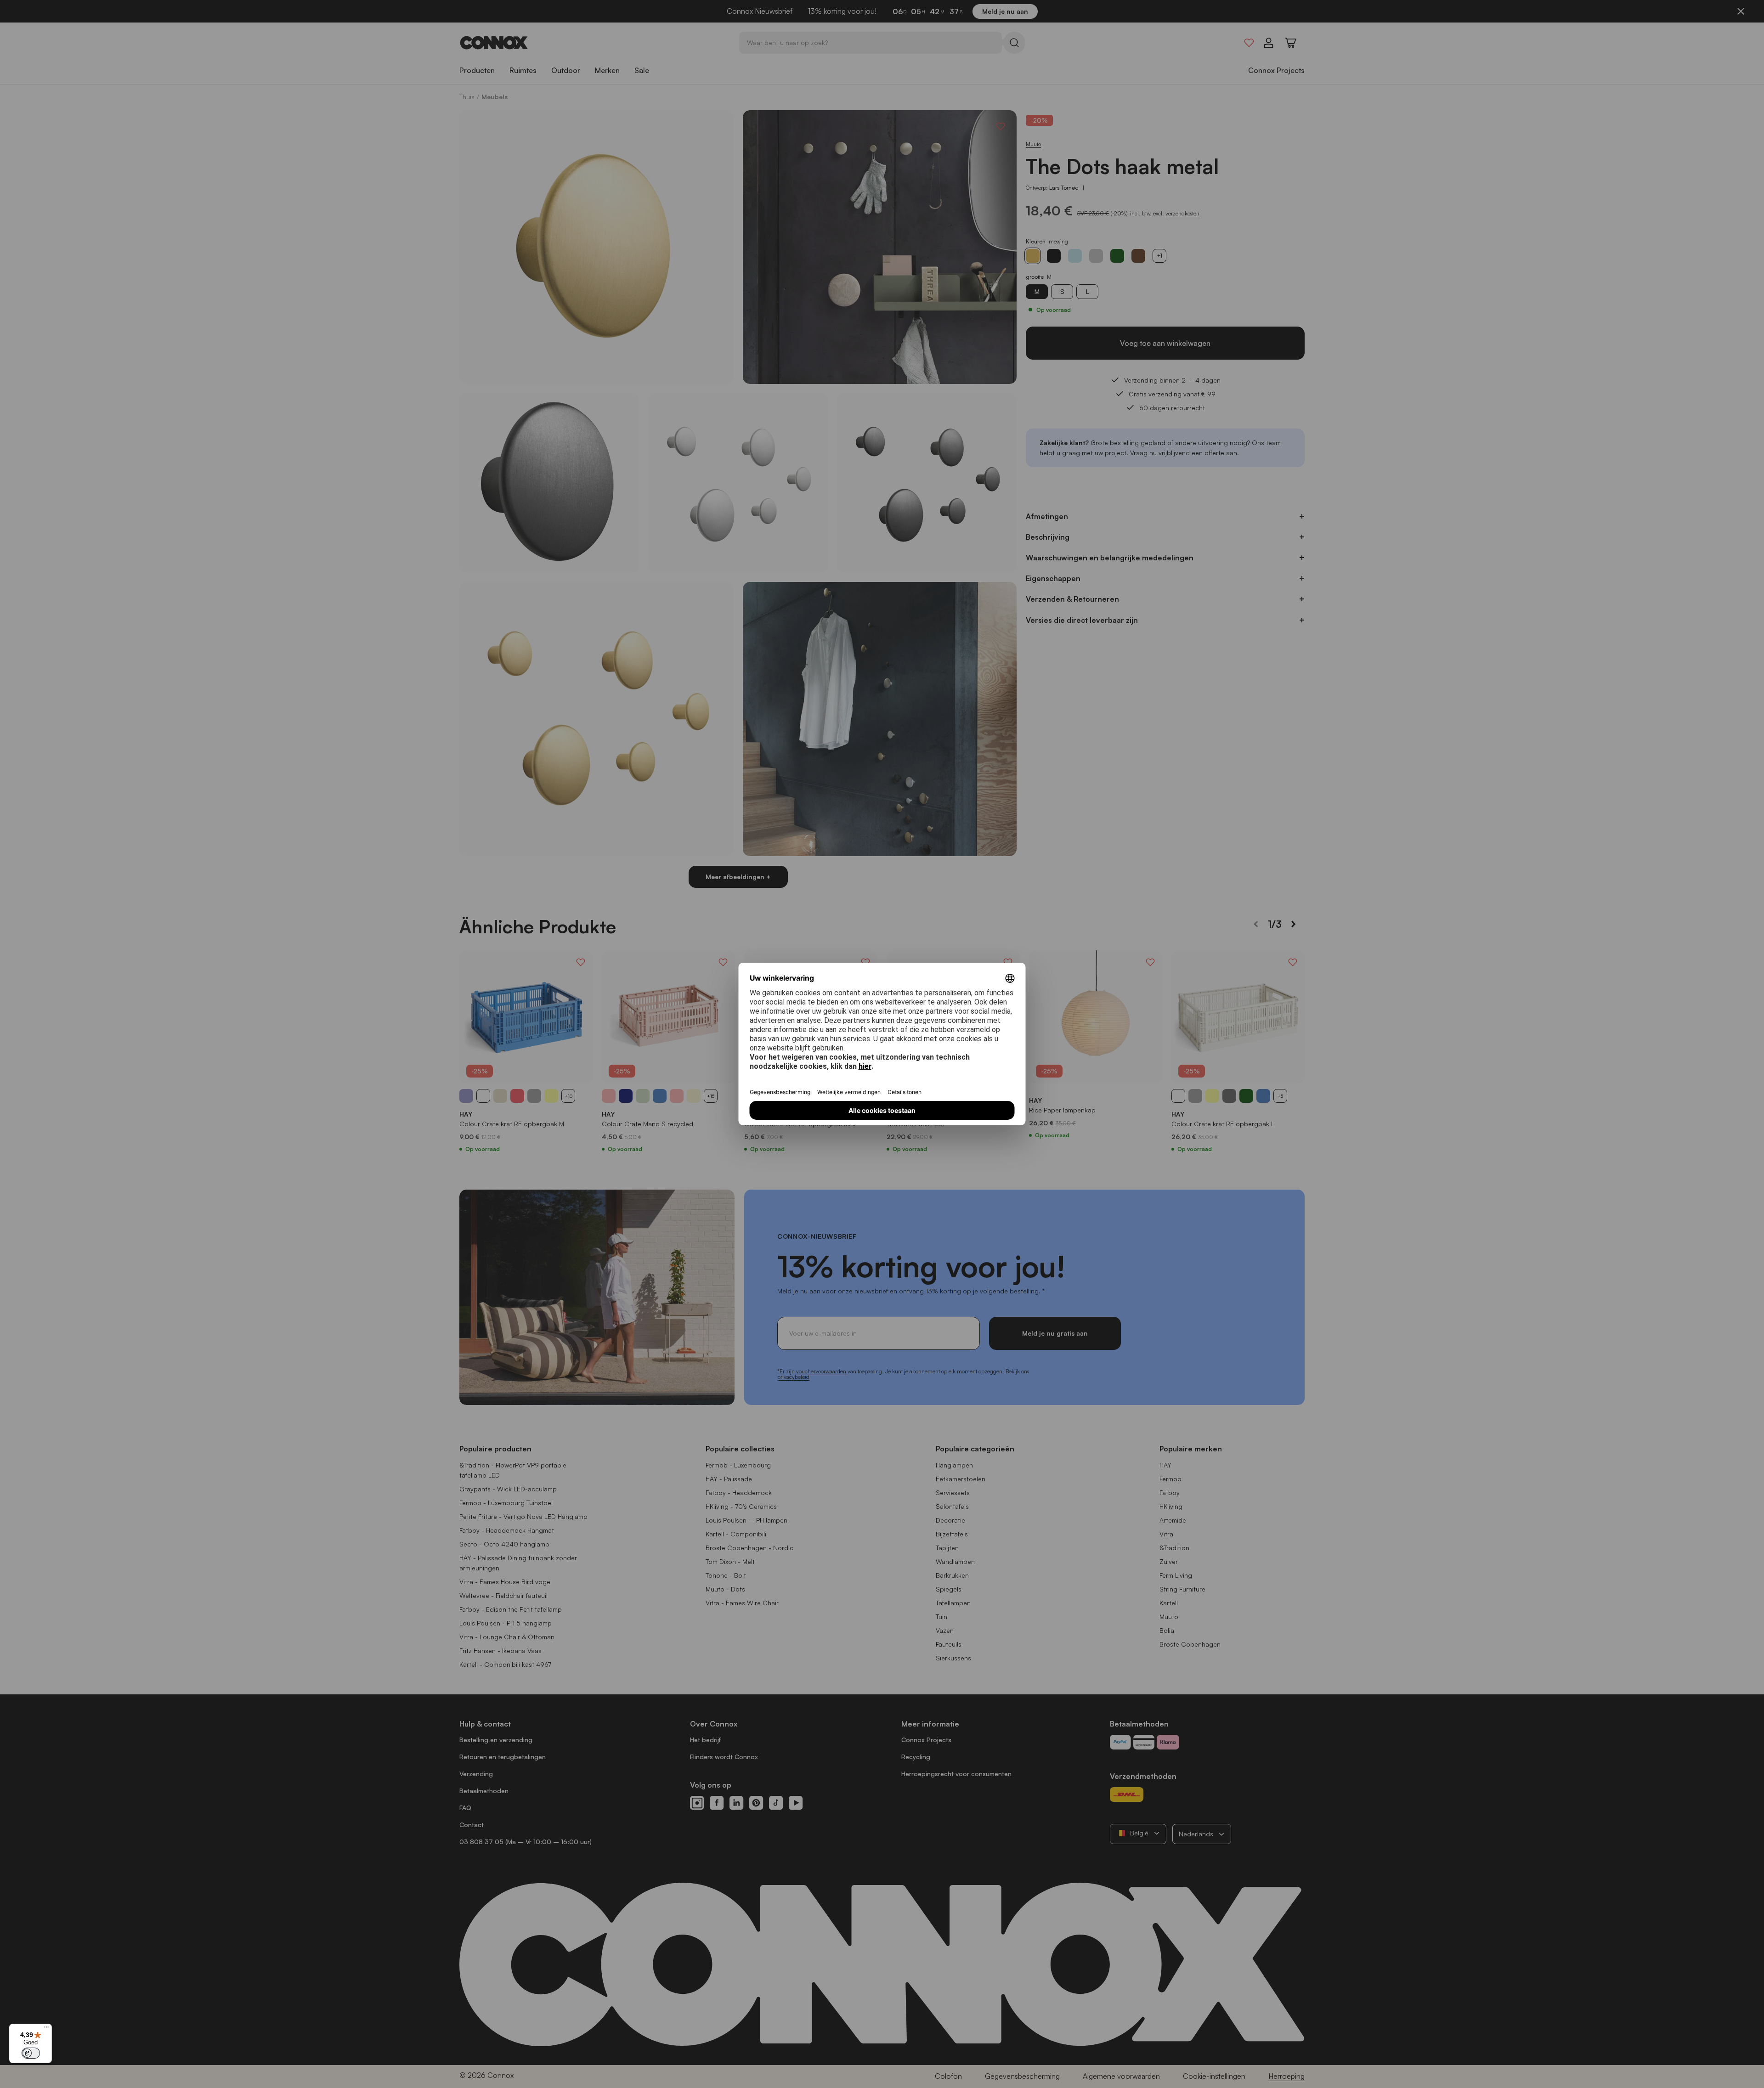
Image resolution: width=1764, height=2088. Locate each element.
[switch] (31, 2053)
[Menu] (46, 2029)
